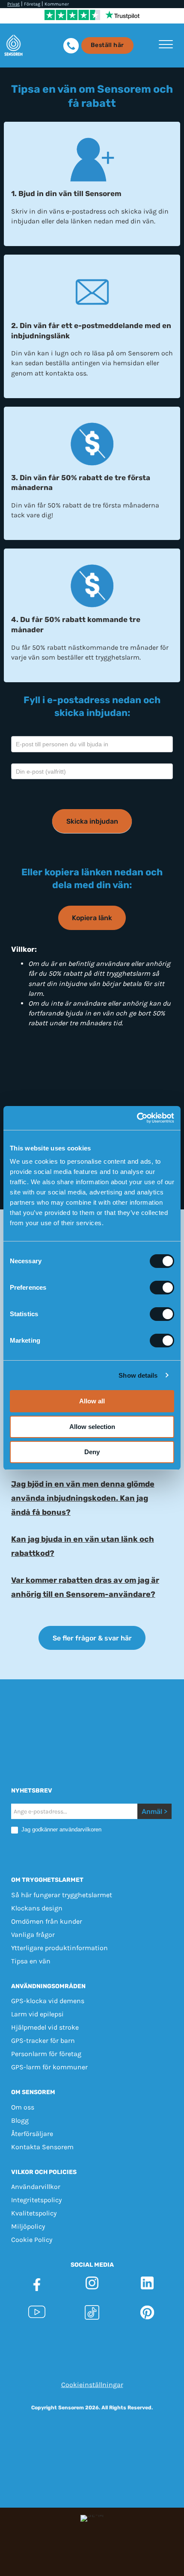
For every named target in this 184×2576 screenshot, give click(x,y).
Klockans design (37, 1908)
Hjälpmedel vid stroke (45, 2027)
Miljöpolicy (28, 2226)
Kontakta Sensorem (42, 2147)
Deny (92, 1452)
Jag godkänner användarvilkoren (61, 1829)
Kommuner (57, 4)
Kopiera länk (92, 918)
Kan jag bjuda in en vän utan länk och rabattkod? (83, 1546)
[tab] (92, 1498)
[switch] (162, 1288)
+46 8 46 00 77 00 (120, 2350)
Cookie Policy (32, 2240)
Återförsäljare (32, 2134)
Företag (32, 4)
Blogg (20, 2120)
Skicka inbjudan (92, 821)
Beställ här (107, 45)
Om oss (23, 2107)
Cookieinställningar (92, 2384)
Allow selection (92, 1427)
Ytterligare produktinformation (59, 1948)
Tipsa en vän (31, 1961)
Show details (138, 1375)
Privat (13, 4)
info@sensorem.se (92, 2360)
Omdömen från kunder (47, 1921)
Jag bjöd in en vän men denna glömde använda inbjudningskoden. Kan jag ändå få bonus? (83, 1498)
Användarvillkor (36, 2187)
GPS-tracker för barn (43, 2041)
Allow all (92, 1401)
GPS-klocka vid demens (48, 2001)
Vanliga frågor (33, 1935)
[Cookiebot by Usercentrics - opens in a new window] (137, 1118)
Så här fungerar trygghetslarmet (62, 1895)
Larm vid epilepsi (37, 2014)
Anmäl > (154, 1812)
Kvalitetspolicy (34, 2213)
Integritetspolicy (36, 2200)
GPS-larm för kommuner (49, 2067)
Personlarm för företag (46, 2054)
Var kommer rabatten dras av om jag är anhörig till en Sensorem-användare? (85, 1587)
